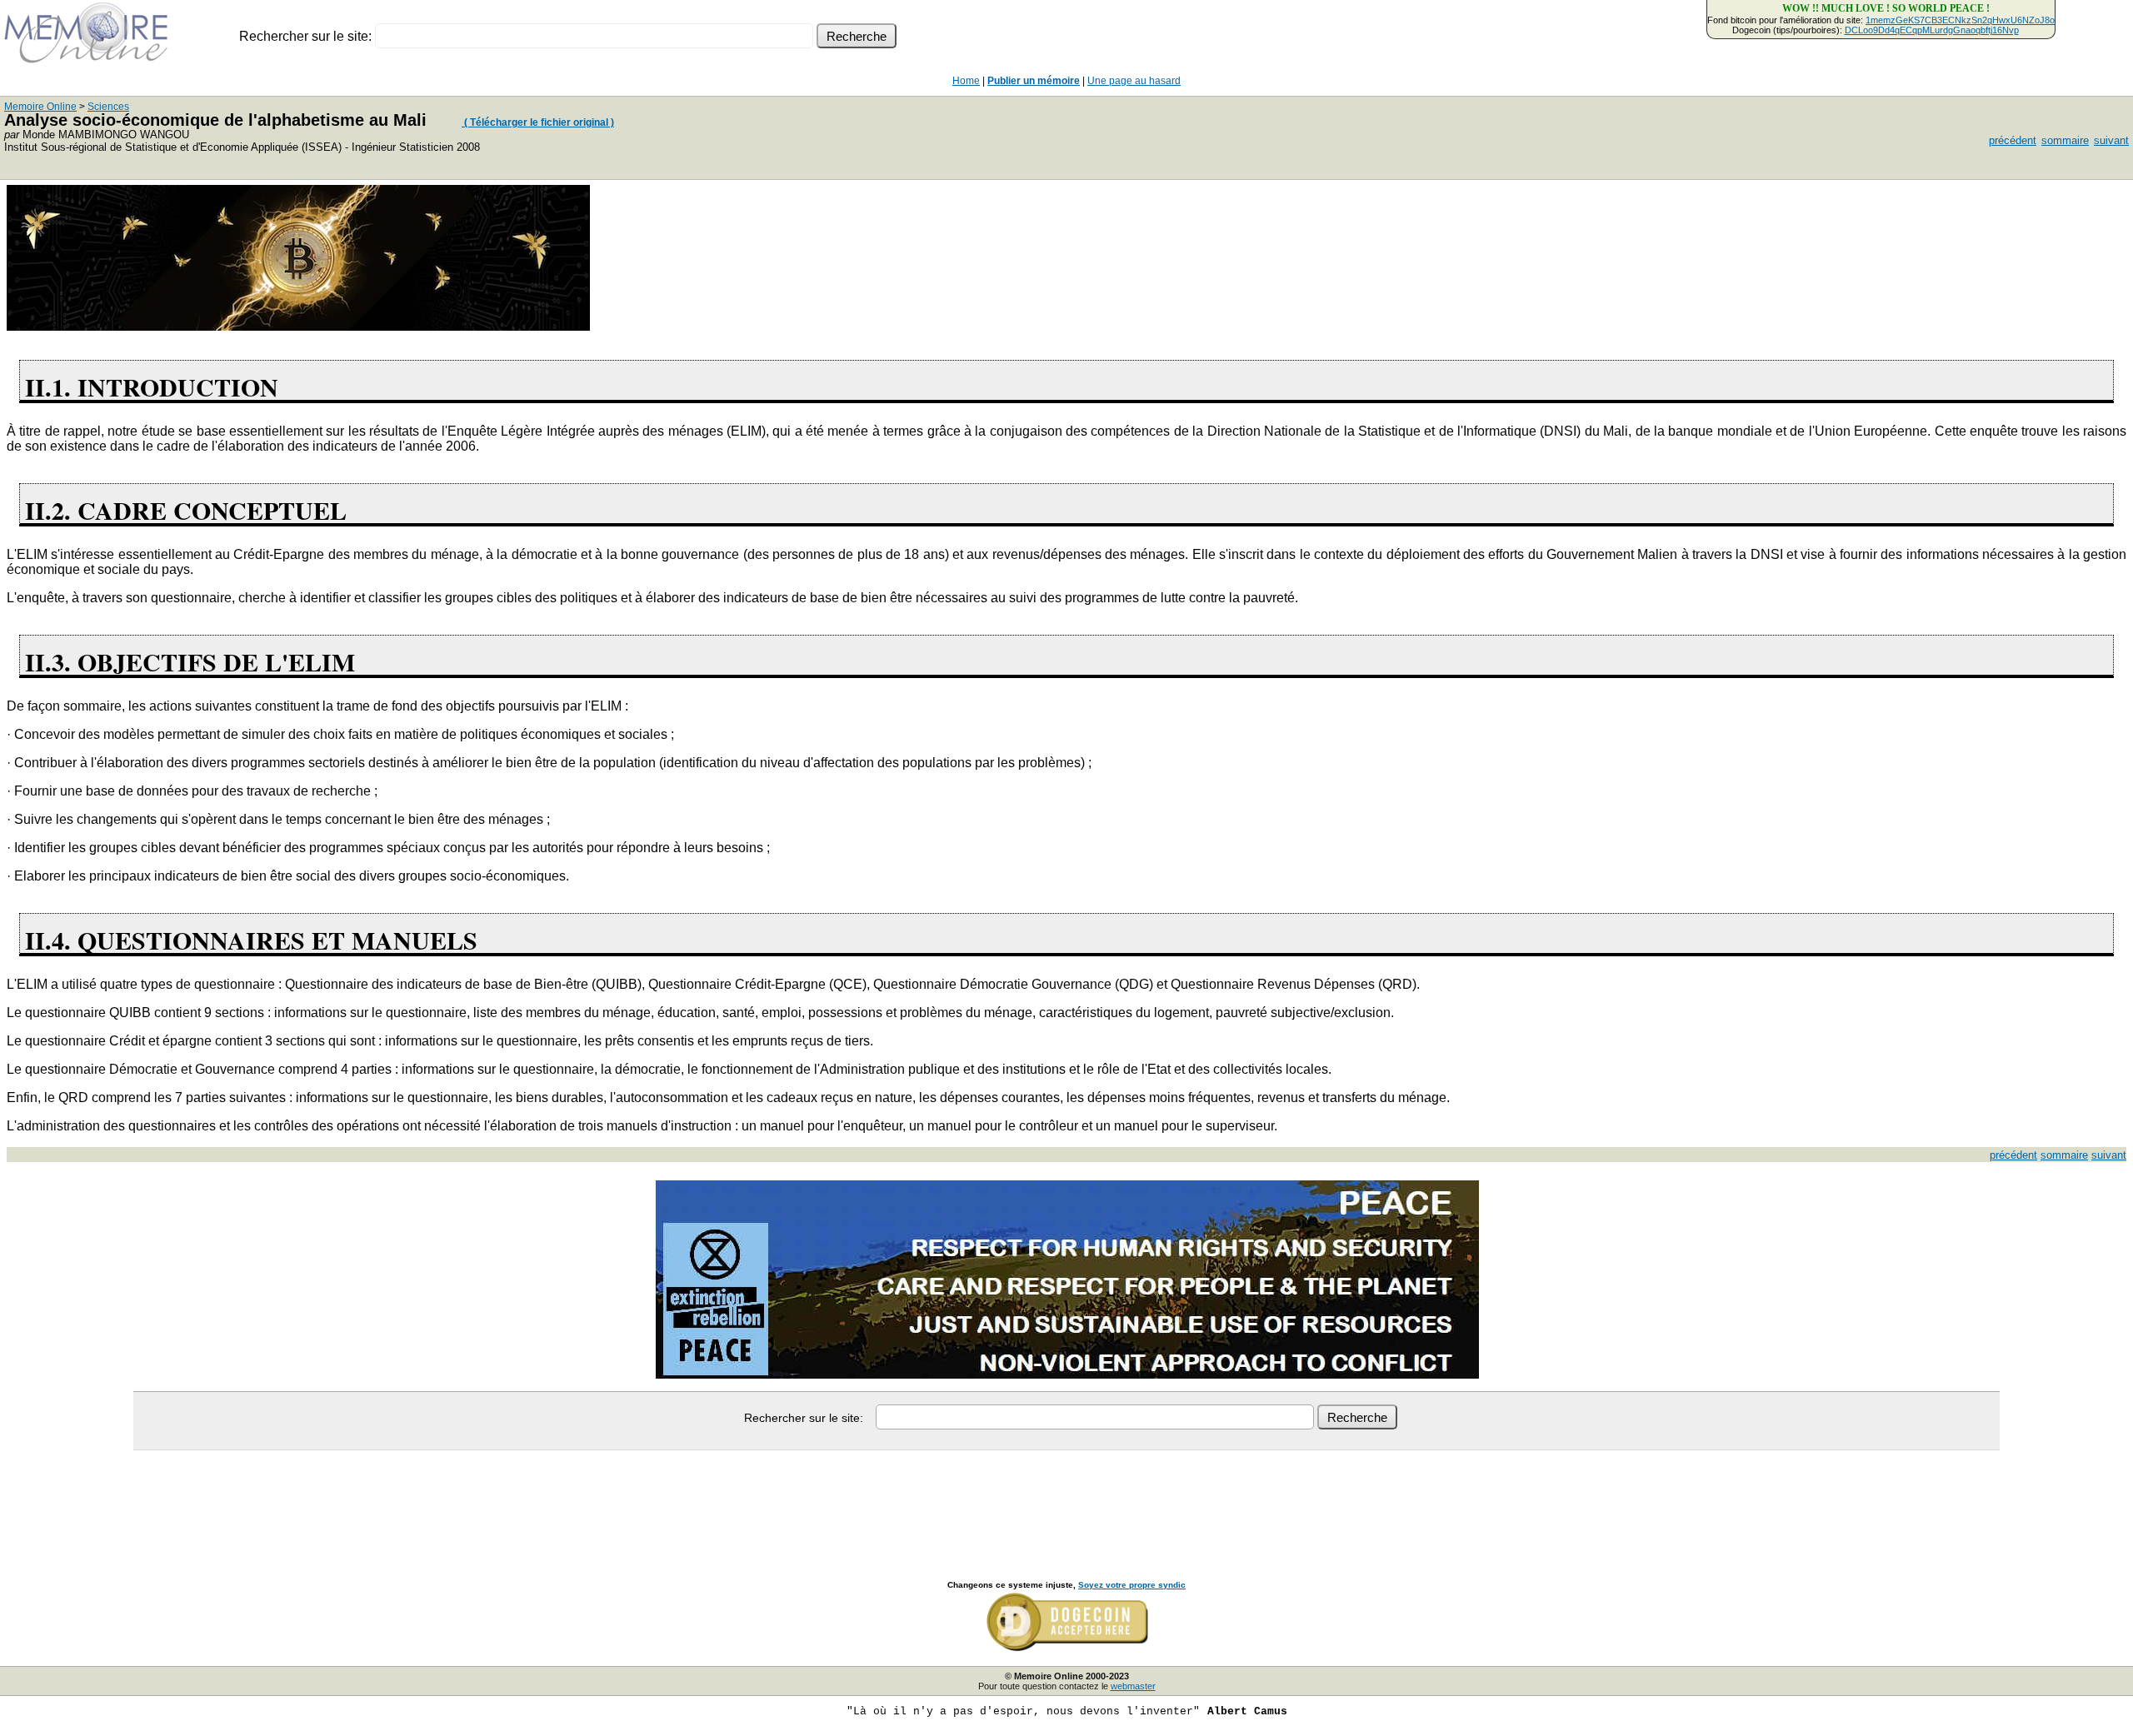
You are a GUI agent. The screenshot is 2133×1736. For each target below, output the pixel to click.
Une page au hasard (1134, 81)
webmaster (1133, 1686)
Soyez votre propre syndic (1132, 1585)
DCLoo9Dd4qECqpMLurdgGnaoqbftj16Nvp (1932, 30)
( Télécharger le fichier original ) (538, 122)
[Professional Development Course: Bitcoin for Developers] (298, 326)
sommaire (2065, 140)
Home (966, 81)
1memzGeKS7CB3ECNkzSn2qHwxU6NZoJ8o (1960, 20)
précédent (2013, 140)
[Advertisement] (1066, 1497)
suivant (2111, 140)
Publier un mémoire (1034, 81)
